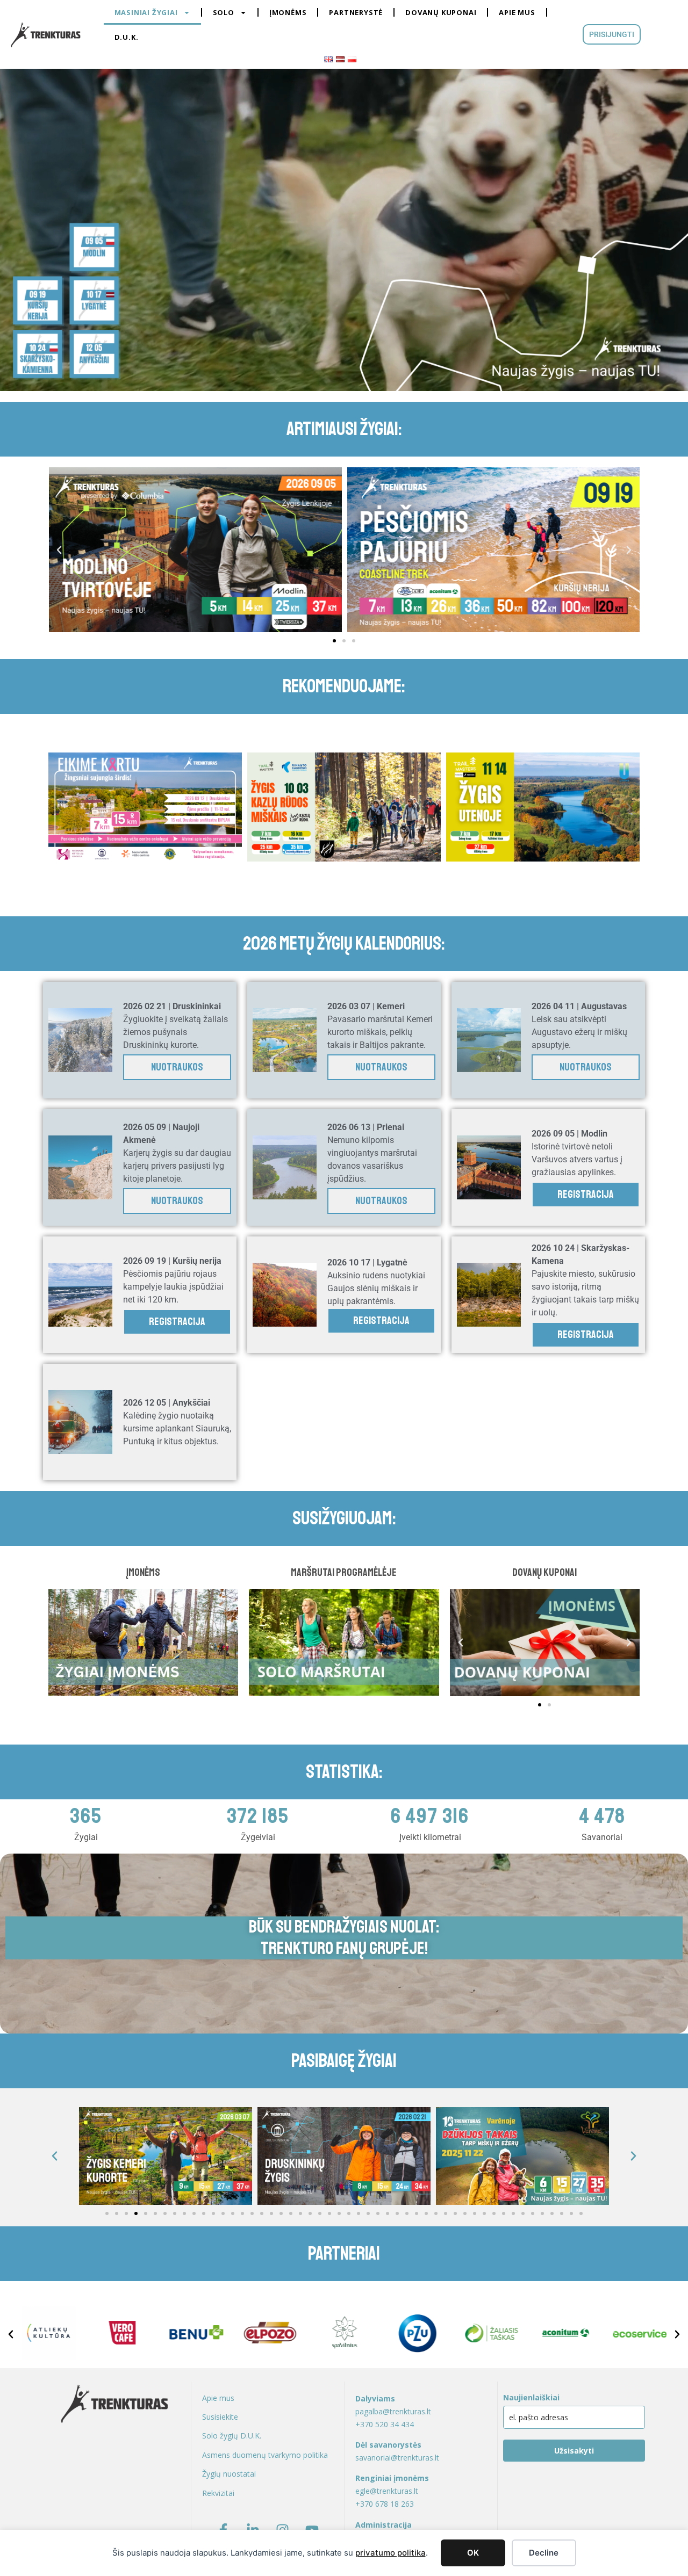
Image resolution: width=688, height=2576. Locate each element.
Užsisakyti (574, 2451)
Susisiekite (220, 2417)
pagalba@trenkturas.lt (393, 2411)
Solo (224, 12)
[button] (59, 550)
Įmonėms (288, 12)
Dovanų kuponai (441, 12)
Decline (544, 2553)
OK (473, 2553)
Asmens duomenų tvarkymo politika (265, 2455)
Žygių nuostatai (229, 2474)
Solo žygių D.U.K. (232, 2436)
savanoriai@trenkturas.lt (397, 2458)
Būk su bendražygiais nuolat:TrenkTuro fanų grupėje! (344, 1938)
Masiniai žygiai (146, 12)
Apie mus (517, 12)
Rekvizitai (218, 2493)
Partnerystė (356, 12)
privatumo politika (390, 2553)
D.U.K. (127, 37)
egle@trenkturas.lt (387, 2491)
